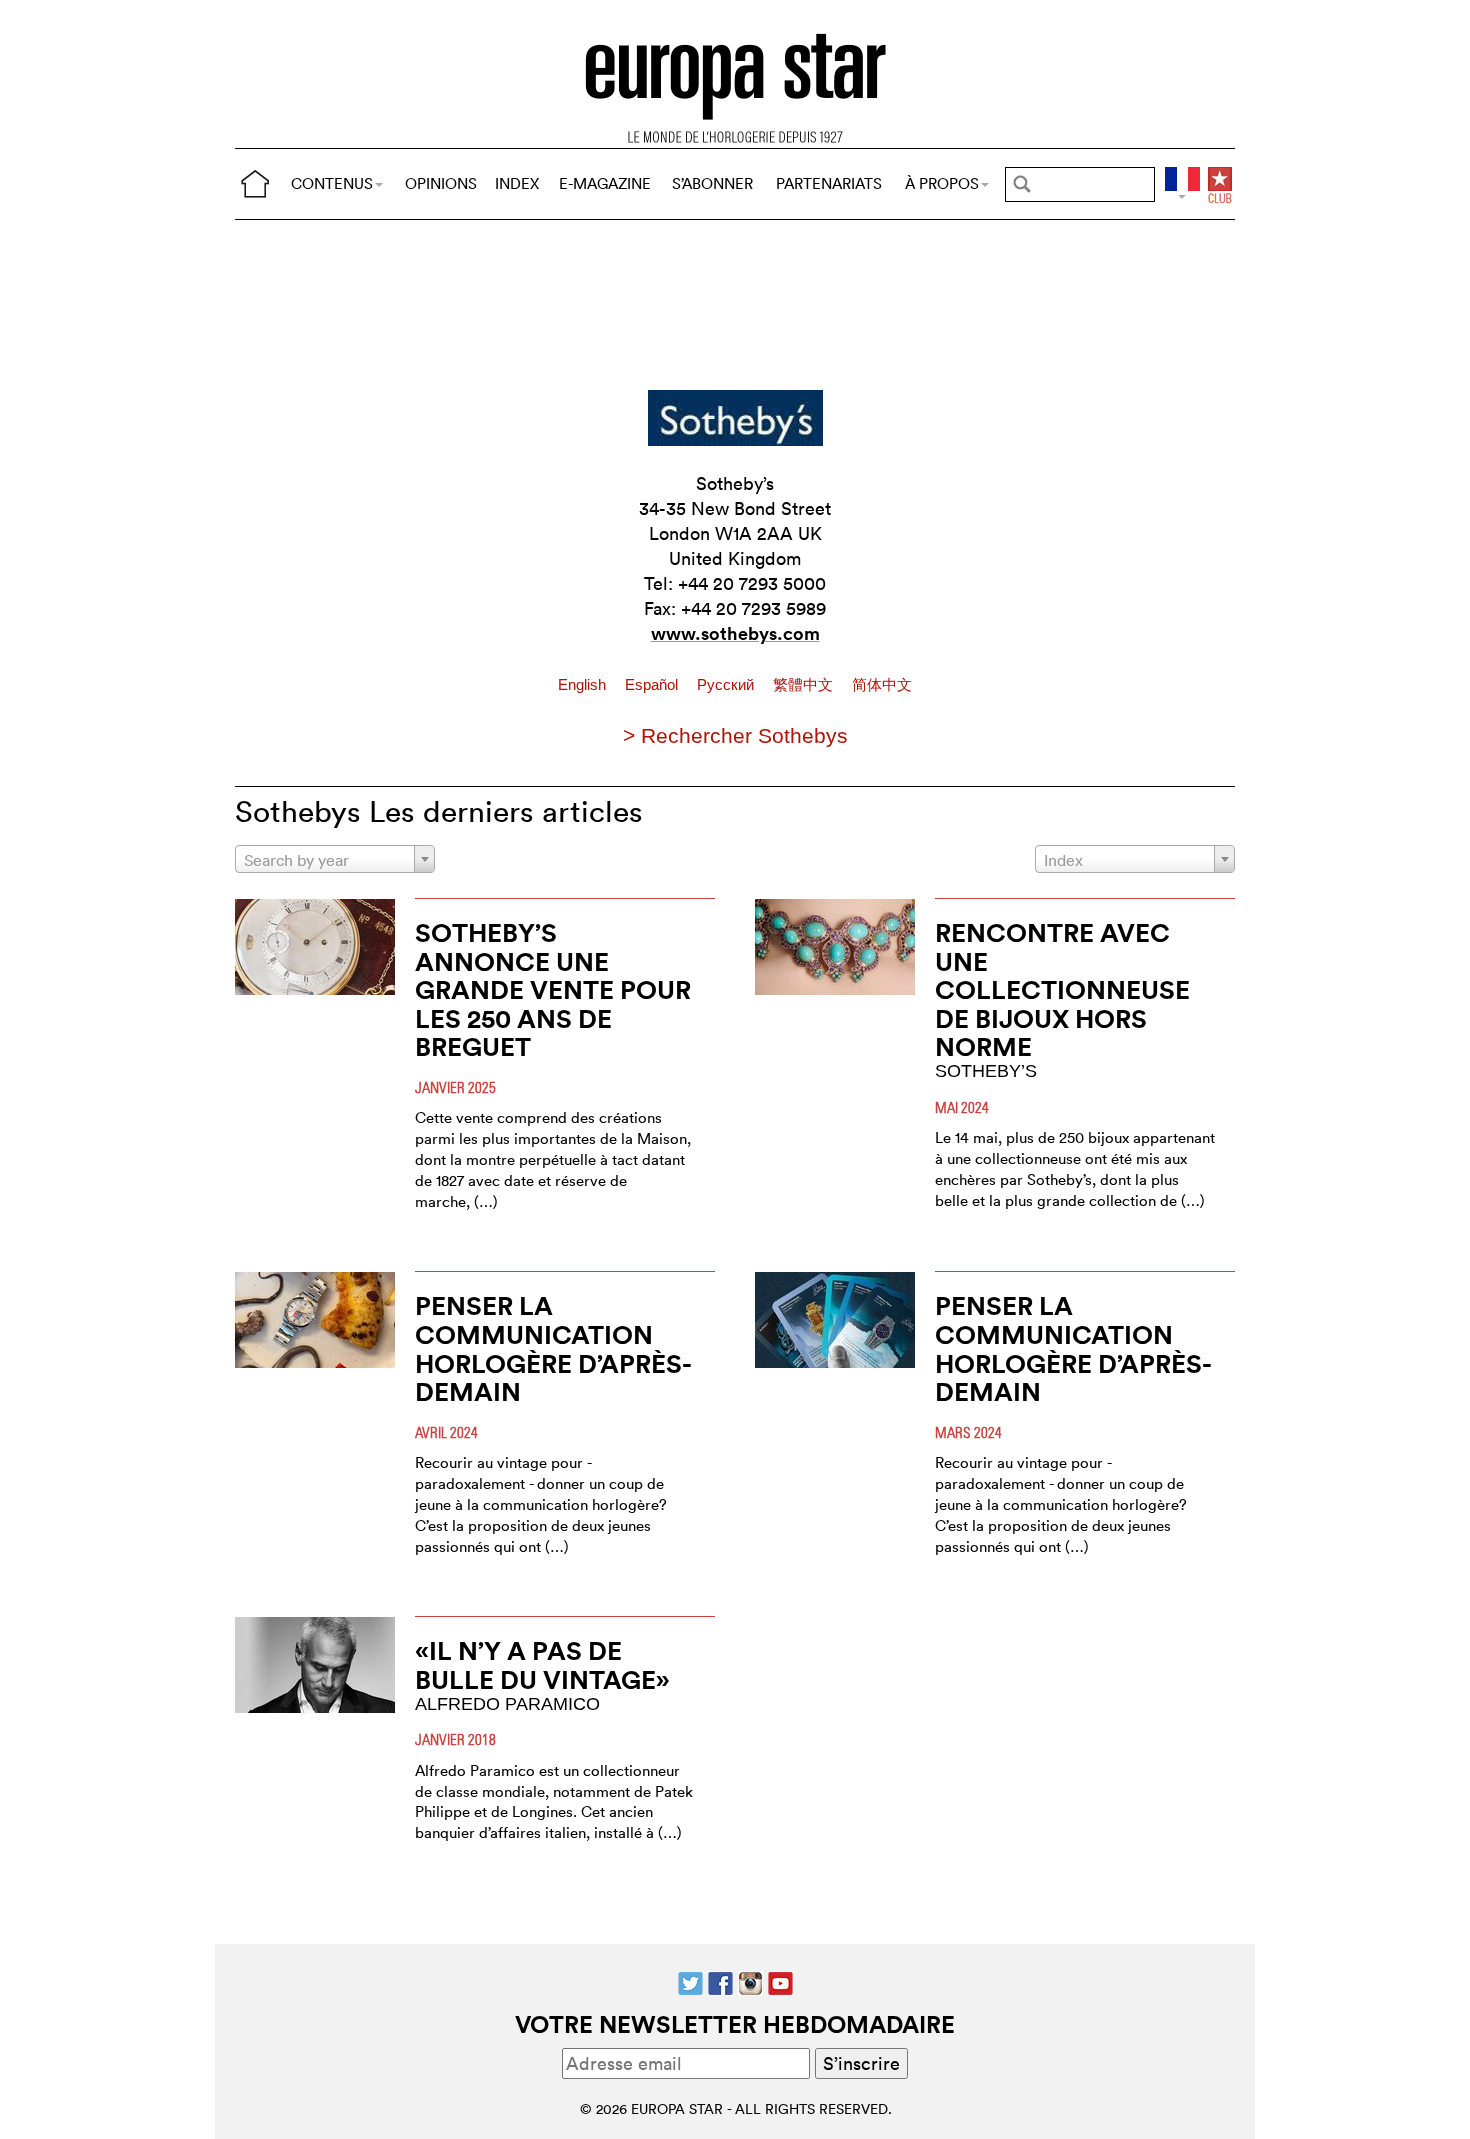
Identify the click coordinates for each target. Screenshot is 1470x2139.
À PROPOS (942, 183)
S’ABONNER (712, 183)
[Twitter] (690, 1981)
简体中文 (882, 685)
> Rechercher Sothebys (735, 735)
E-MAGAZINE (605, 183)
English (584, 685)
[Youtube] (780, 1981)
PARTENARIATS (829, 183)
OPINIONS (441, 183)
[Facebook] (720, 1981)
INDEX (517, 183)
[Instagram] (750, 1981)
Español (653, 685)
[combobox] (335, 859)
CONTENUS (332, 183)
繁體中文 (805, 685)
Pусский (727, 685)
